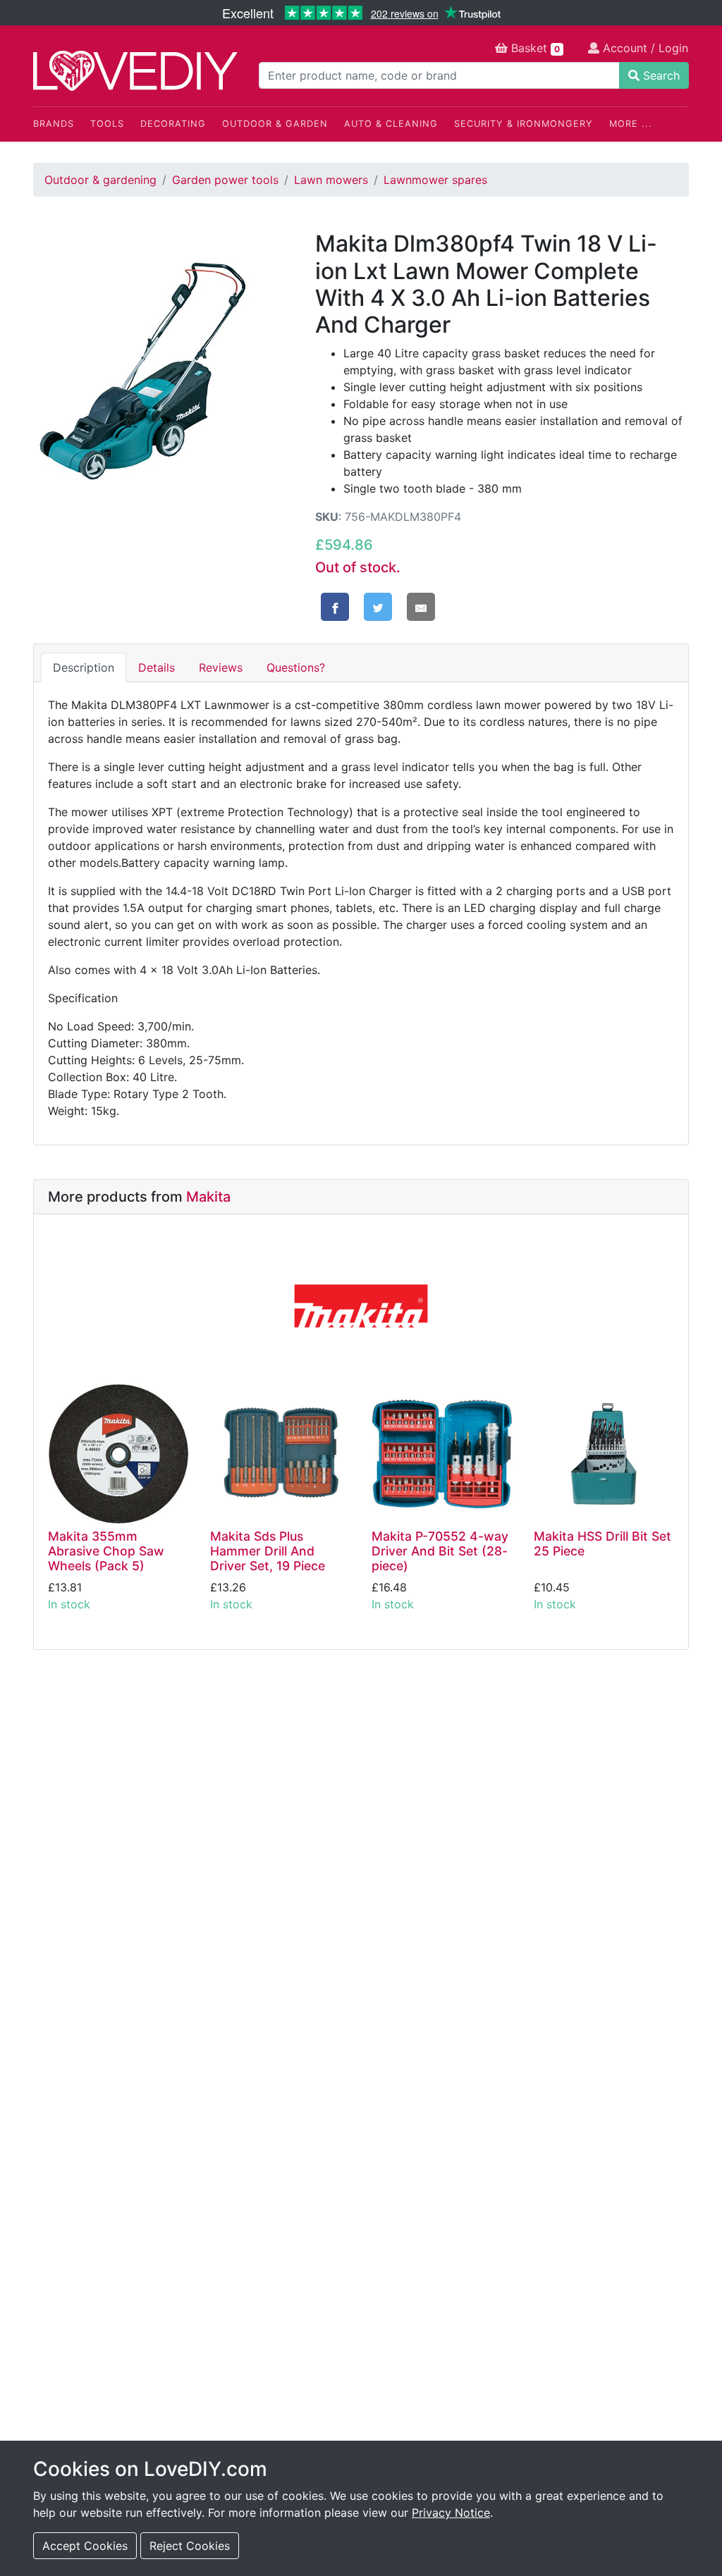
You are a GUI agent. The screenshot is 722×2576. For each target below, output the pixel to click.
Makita (208, 1197)
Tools (107, 124)
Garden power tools (225, 180)
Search (660, 75)
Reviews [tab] (221, 667)
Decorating (173, 124)
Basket (534, 48)
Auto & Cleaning (391, 124)
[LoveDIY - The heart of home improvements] (135, 71)
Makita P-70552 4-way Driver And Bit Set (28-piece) (440, 1551)
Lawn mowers (331, 180)
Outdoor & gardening (100, 180)
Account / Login (644, 48)
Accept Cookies (85, 2546)
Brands (54, 124)
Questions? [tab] (296, 667)
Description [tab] (84, 667)
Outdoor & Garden (275, 124)
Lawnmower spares (435, 180)
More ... (631, 124)
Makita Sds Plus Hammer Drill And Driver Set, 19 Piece (268, 1551)
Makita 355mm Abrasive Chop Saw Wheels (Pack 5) (106, 1551)
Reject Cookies (190, 2546)
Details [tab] (157, 667)
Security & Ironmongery (524, 124)
